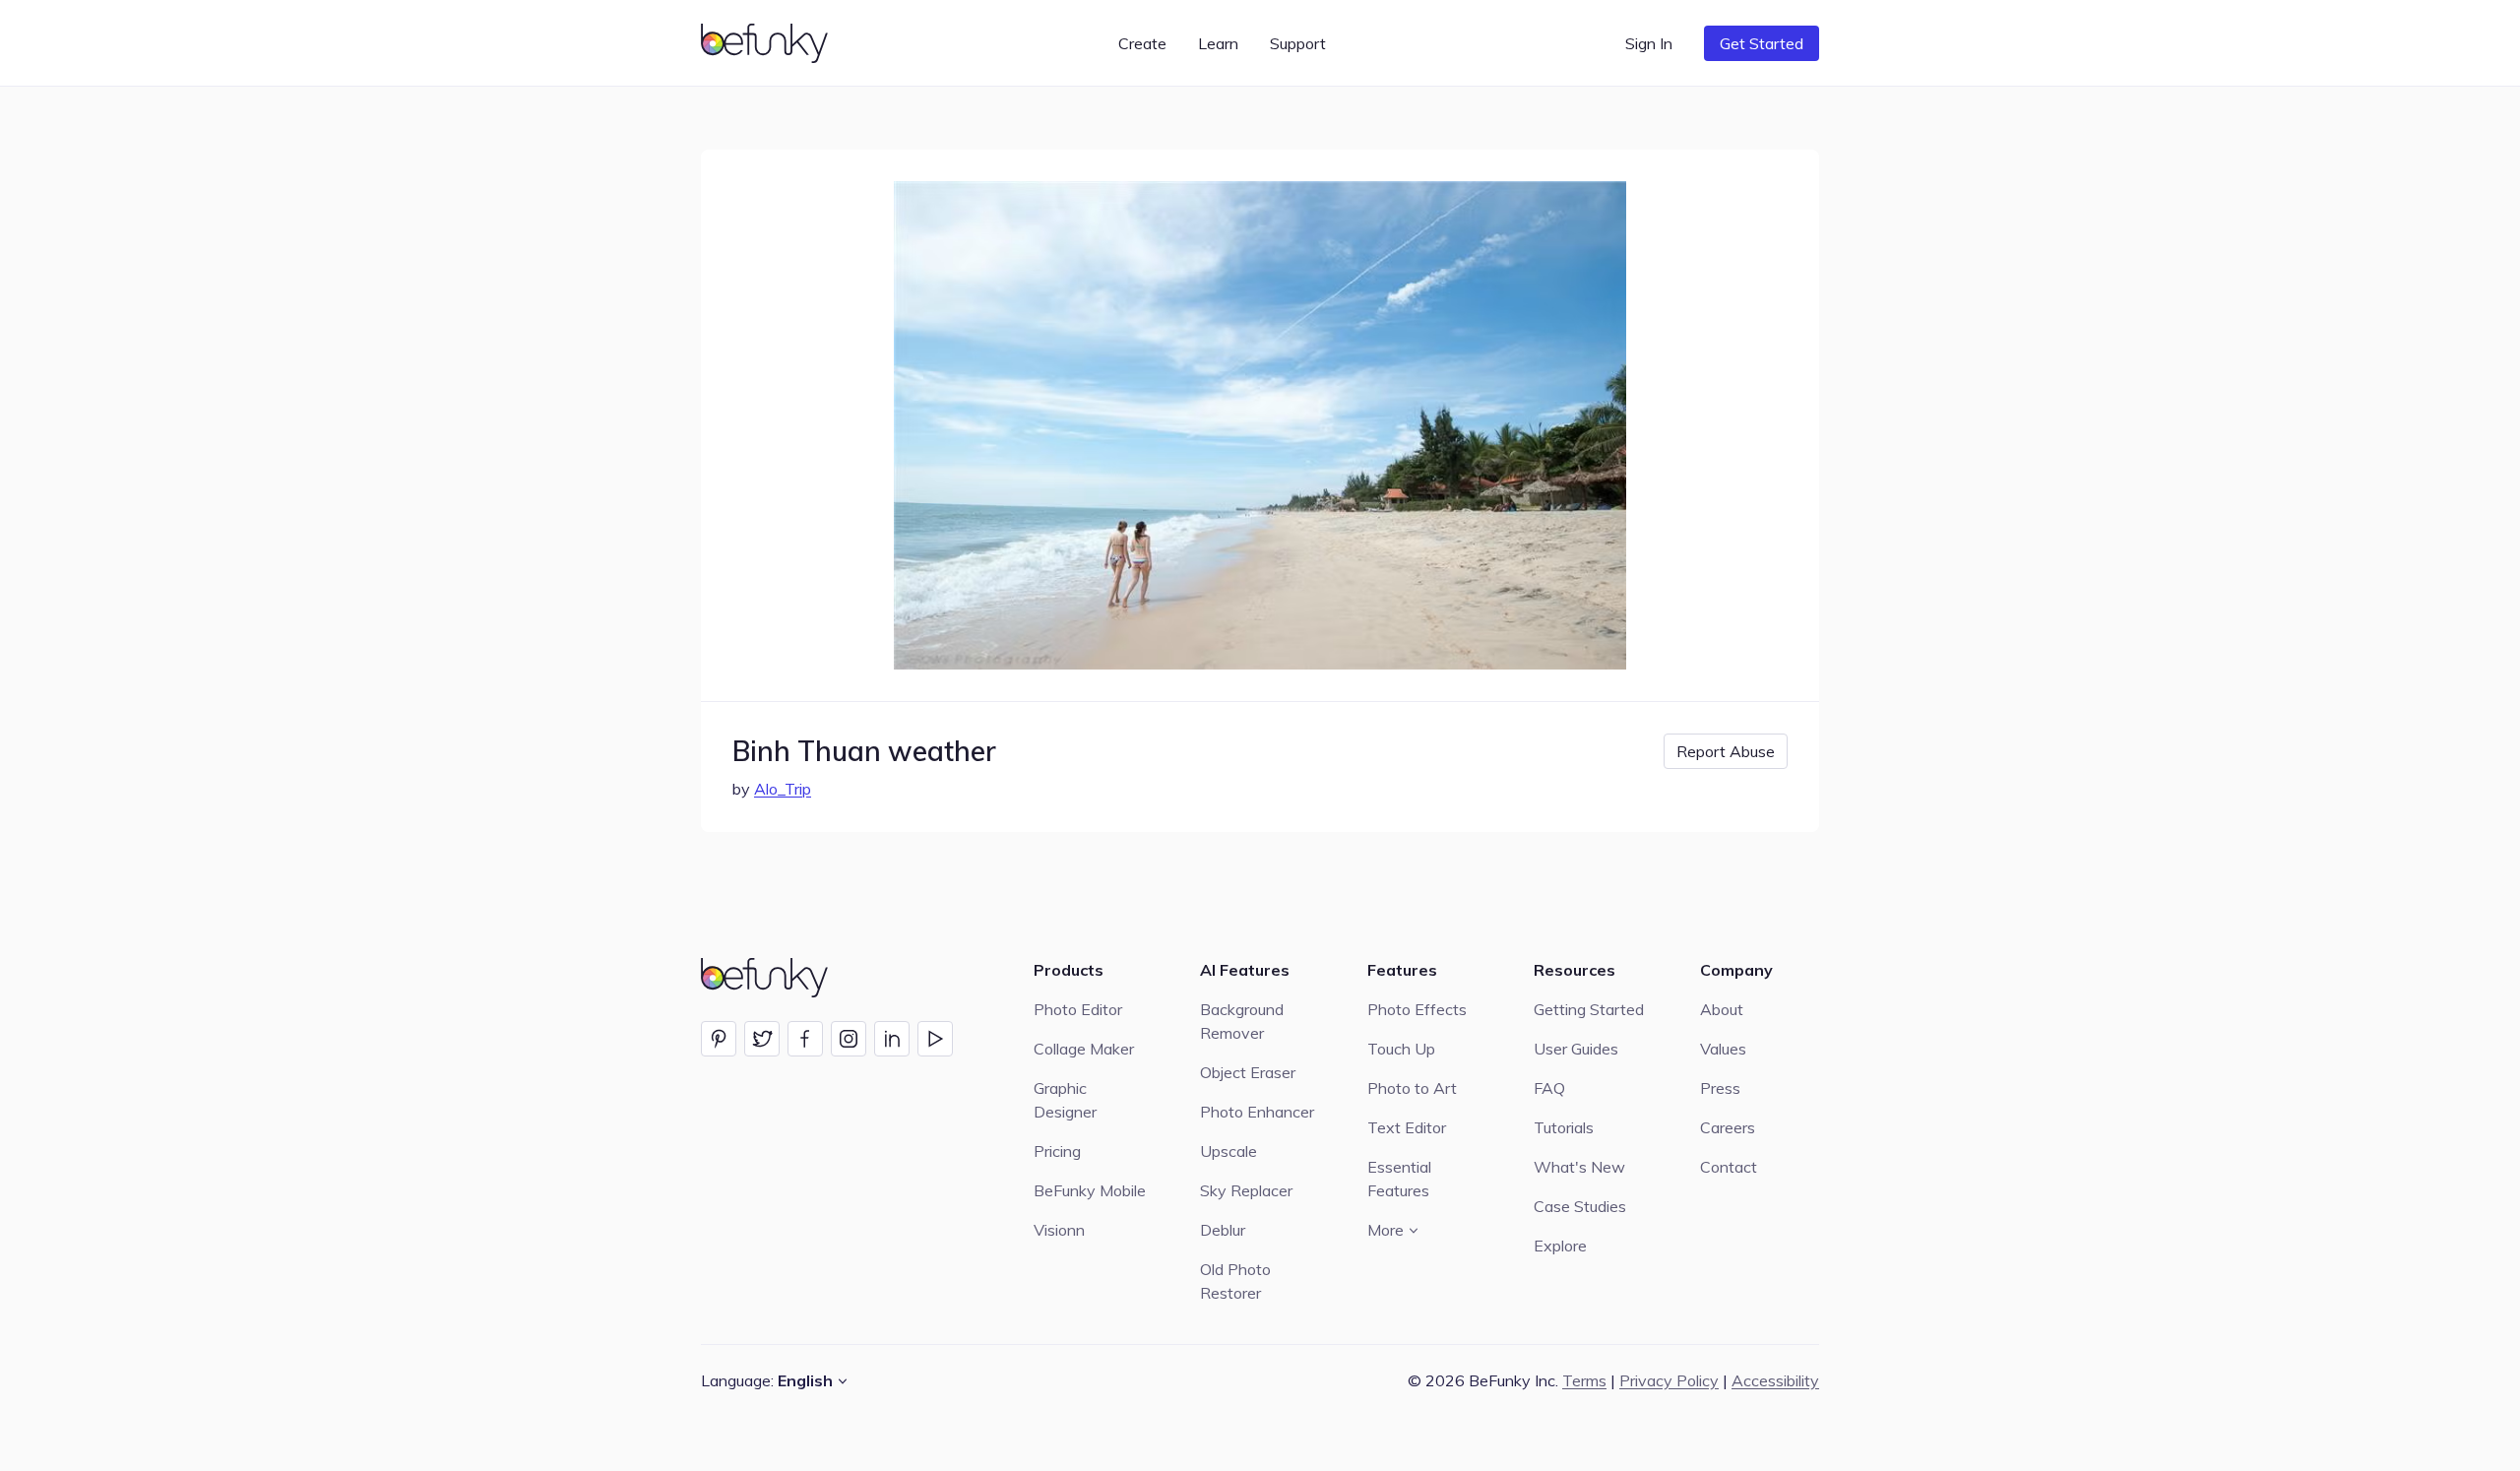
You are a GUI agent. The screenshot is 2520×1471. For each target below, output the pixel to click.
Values (1723, 1049)
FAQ (1549, 1088)
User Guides (1576, 1049)
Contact (1729, 1167)
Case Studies (1580, 1206)
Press (1720, 1088)
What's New (1579, 1167)
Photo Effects (1417, 1009)
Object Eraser (1248, 1072)
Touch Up (1401, 1049)
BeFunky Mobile (1090, 1190)
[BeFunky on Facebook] (805, 1039)
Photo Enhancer (1257, 1112)
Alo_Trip (783, 789)
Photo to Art (1412, 1088)
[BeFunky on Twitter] (762, 1039)
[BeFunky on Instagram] (849, 1039)
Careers (1728, 1127)
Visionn (1059, 1230)
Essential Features (1399, 1179)
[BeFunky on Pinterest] (719, 1039)
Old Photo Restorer (1235, 1281)
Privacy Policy (1669, 1380)
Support (1298, 43)
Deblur (1223, 1230)
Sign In (1649, 43)
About (1722, 1009)
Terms (1584, 1380)
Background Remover (1242, 1021)
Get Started (1762, 43)
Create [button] (1142, 43)
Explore (1560, 1246)
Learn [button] (1218, 43)
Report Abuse (1726, 751)
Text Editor (1407, 1127)
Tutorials (1564, 1127)
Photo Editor (1078, 1009)
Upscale (1228, 1151)
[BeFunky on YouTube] (935, 1039)
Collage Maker (1084, 1049)
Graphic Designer (1065, 1100)
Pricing (1057, 1151)
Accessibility (1775, 1380)
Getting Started (1589, 1009)
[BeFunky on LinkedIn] (892, 1039)
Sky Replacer (1246, 1190)
